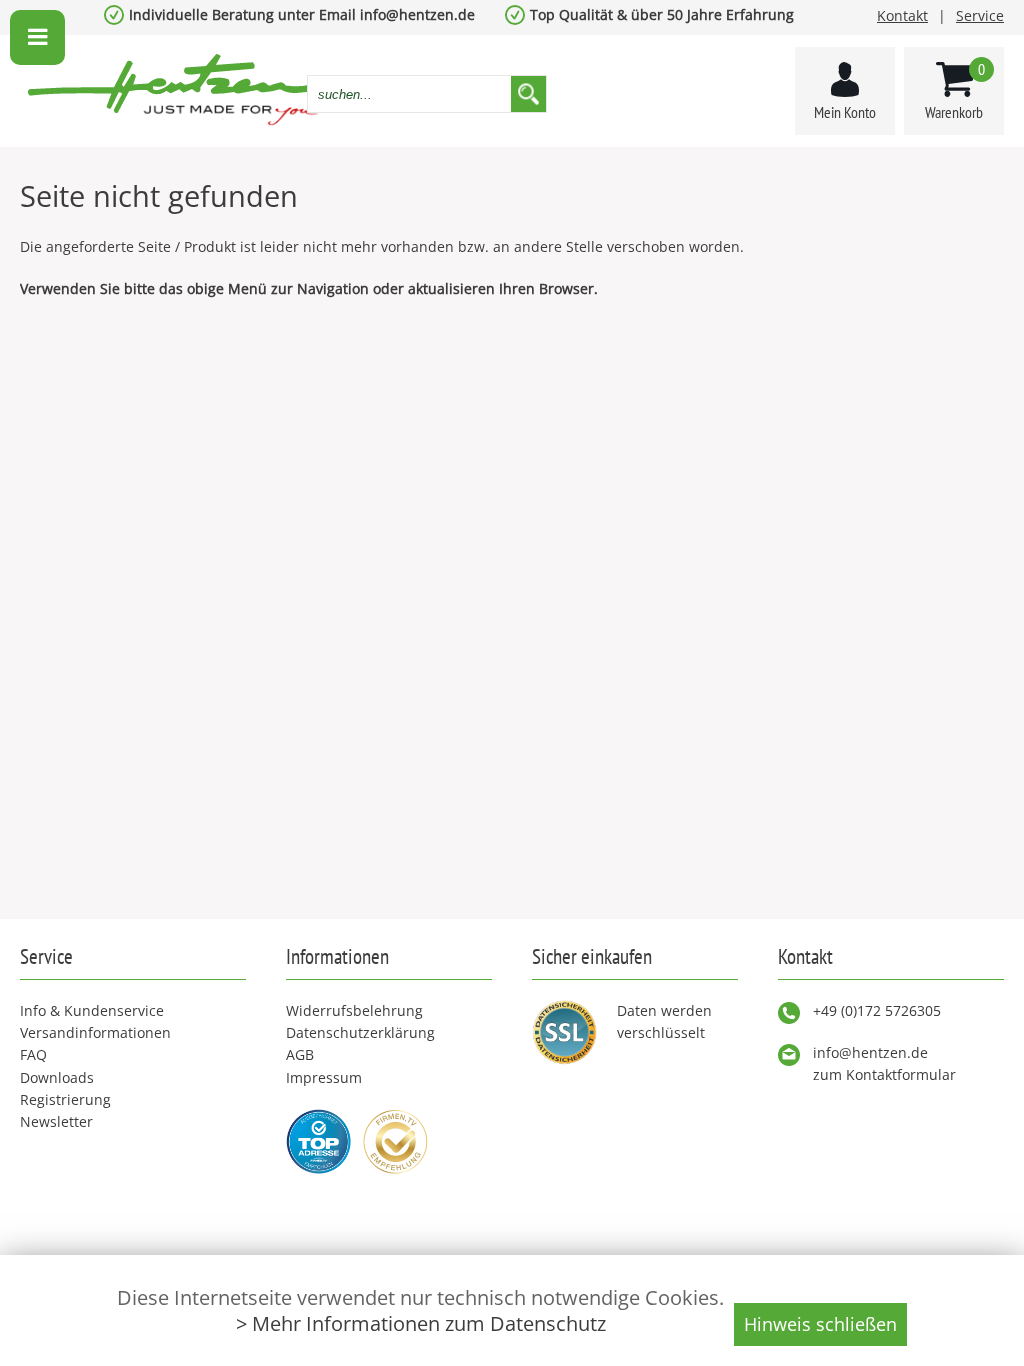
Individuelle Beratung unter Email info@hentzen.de (302, 14)
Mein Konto (845, 112)
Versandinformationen (95, 1032)
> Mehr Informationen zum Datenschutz (421, 1323)
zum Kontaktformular (884, 1074)
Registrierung (65, 1099)
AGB (300, 1054)
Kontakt (902, 15)
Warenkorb (955, 90)
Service (980, 15)
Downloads (57, 1077)
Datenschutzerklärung (360, 1032)
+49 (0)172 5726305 (877, 1010)
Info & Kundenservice (92, 1010)
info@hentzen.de (870, 1052)
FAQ (33, 1054)
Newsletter (56, 1121)
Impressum (324, 1077)
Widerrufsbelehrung (354, 1010)
